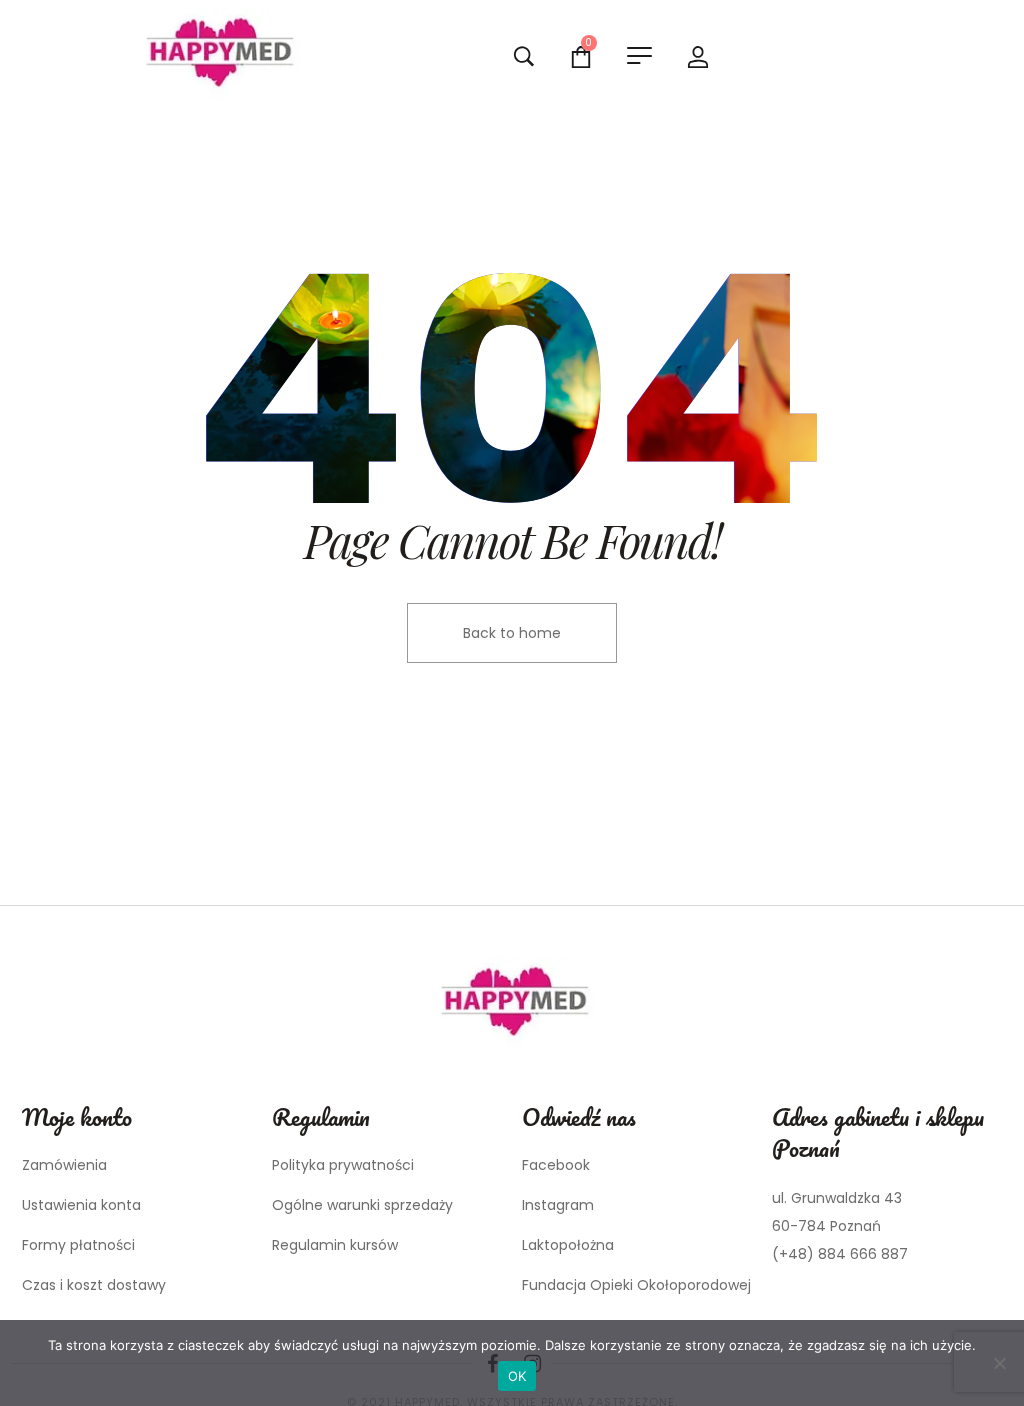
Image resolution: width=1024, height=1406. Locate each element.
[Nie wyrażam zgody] (999, 1363)
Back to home (512, 633)
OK (517, 1376)
